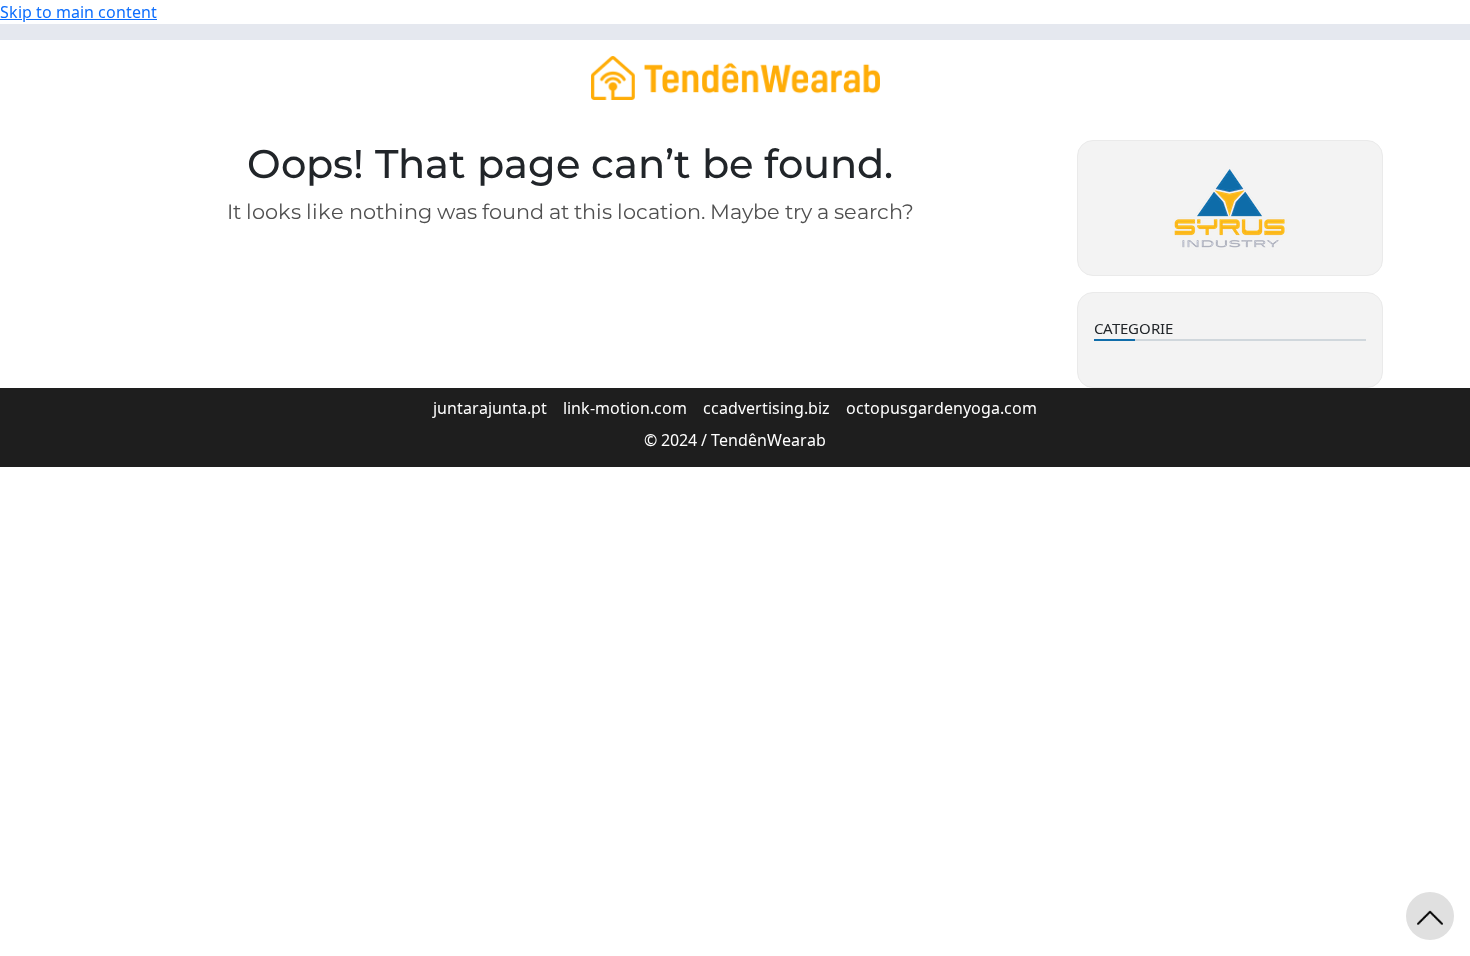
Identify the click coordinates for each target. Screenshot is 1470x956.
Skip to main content (78, 12)
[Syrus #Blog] (735, 76)
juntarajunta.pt (490, 408)
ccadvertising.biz (766, 408)
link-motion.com (625, 408)
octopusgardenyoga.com (941, 408)
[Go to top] (1430, 916)
